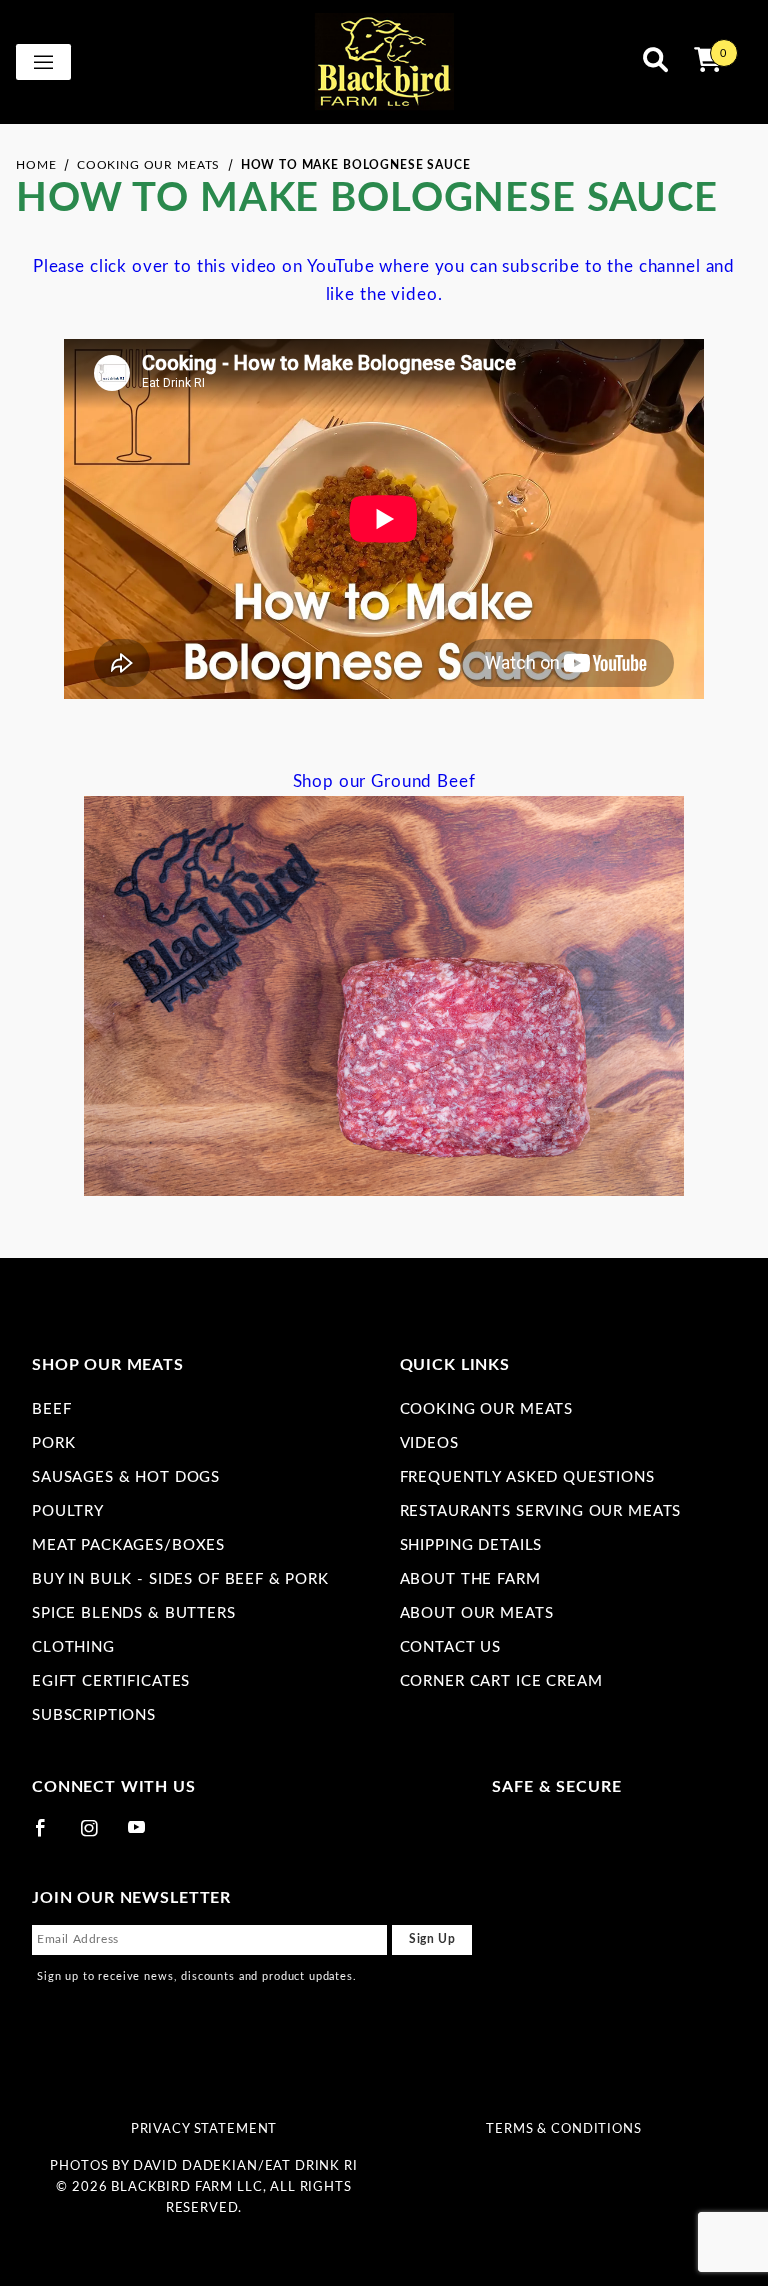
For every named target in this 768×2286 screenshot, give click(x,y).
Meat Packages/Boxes (128, 1545)
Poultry (68, 1511)
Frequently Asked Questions (527, 1477)
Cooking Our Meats (486, 1409)
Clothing (73, 1647)
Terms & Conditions (563, 2129)
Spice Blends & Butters (134, 1613)
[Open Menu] (43, 61)
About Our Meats (477, 1613)
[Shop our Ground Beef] (384, 994)
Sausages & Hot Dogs (126, 1477)
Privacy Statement (204, 2129)
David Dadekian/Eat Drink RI (245, 2166)
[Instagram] (98, 1836)
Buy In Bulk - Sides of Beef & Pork (180, 1579)
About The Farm (470, 1579)
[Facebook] (49, 1836)
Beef (51, 1409)
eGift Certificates (111, 1681)
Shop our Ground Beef (384, 781)
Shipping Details (471, 1545)
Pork (53, 1443)
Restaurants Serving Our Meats (541, 1511)
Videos (429, 1443)
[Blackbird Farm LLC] (384, 61)
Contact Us (451, 1647)
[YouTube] (146, 1836)
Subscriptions (94, 1715)
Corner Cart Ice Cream (501, 1681)
